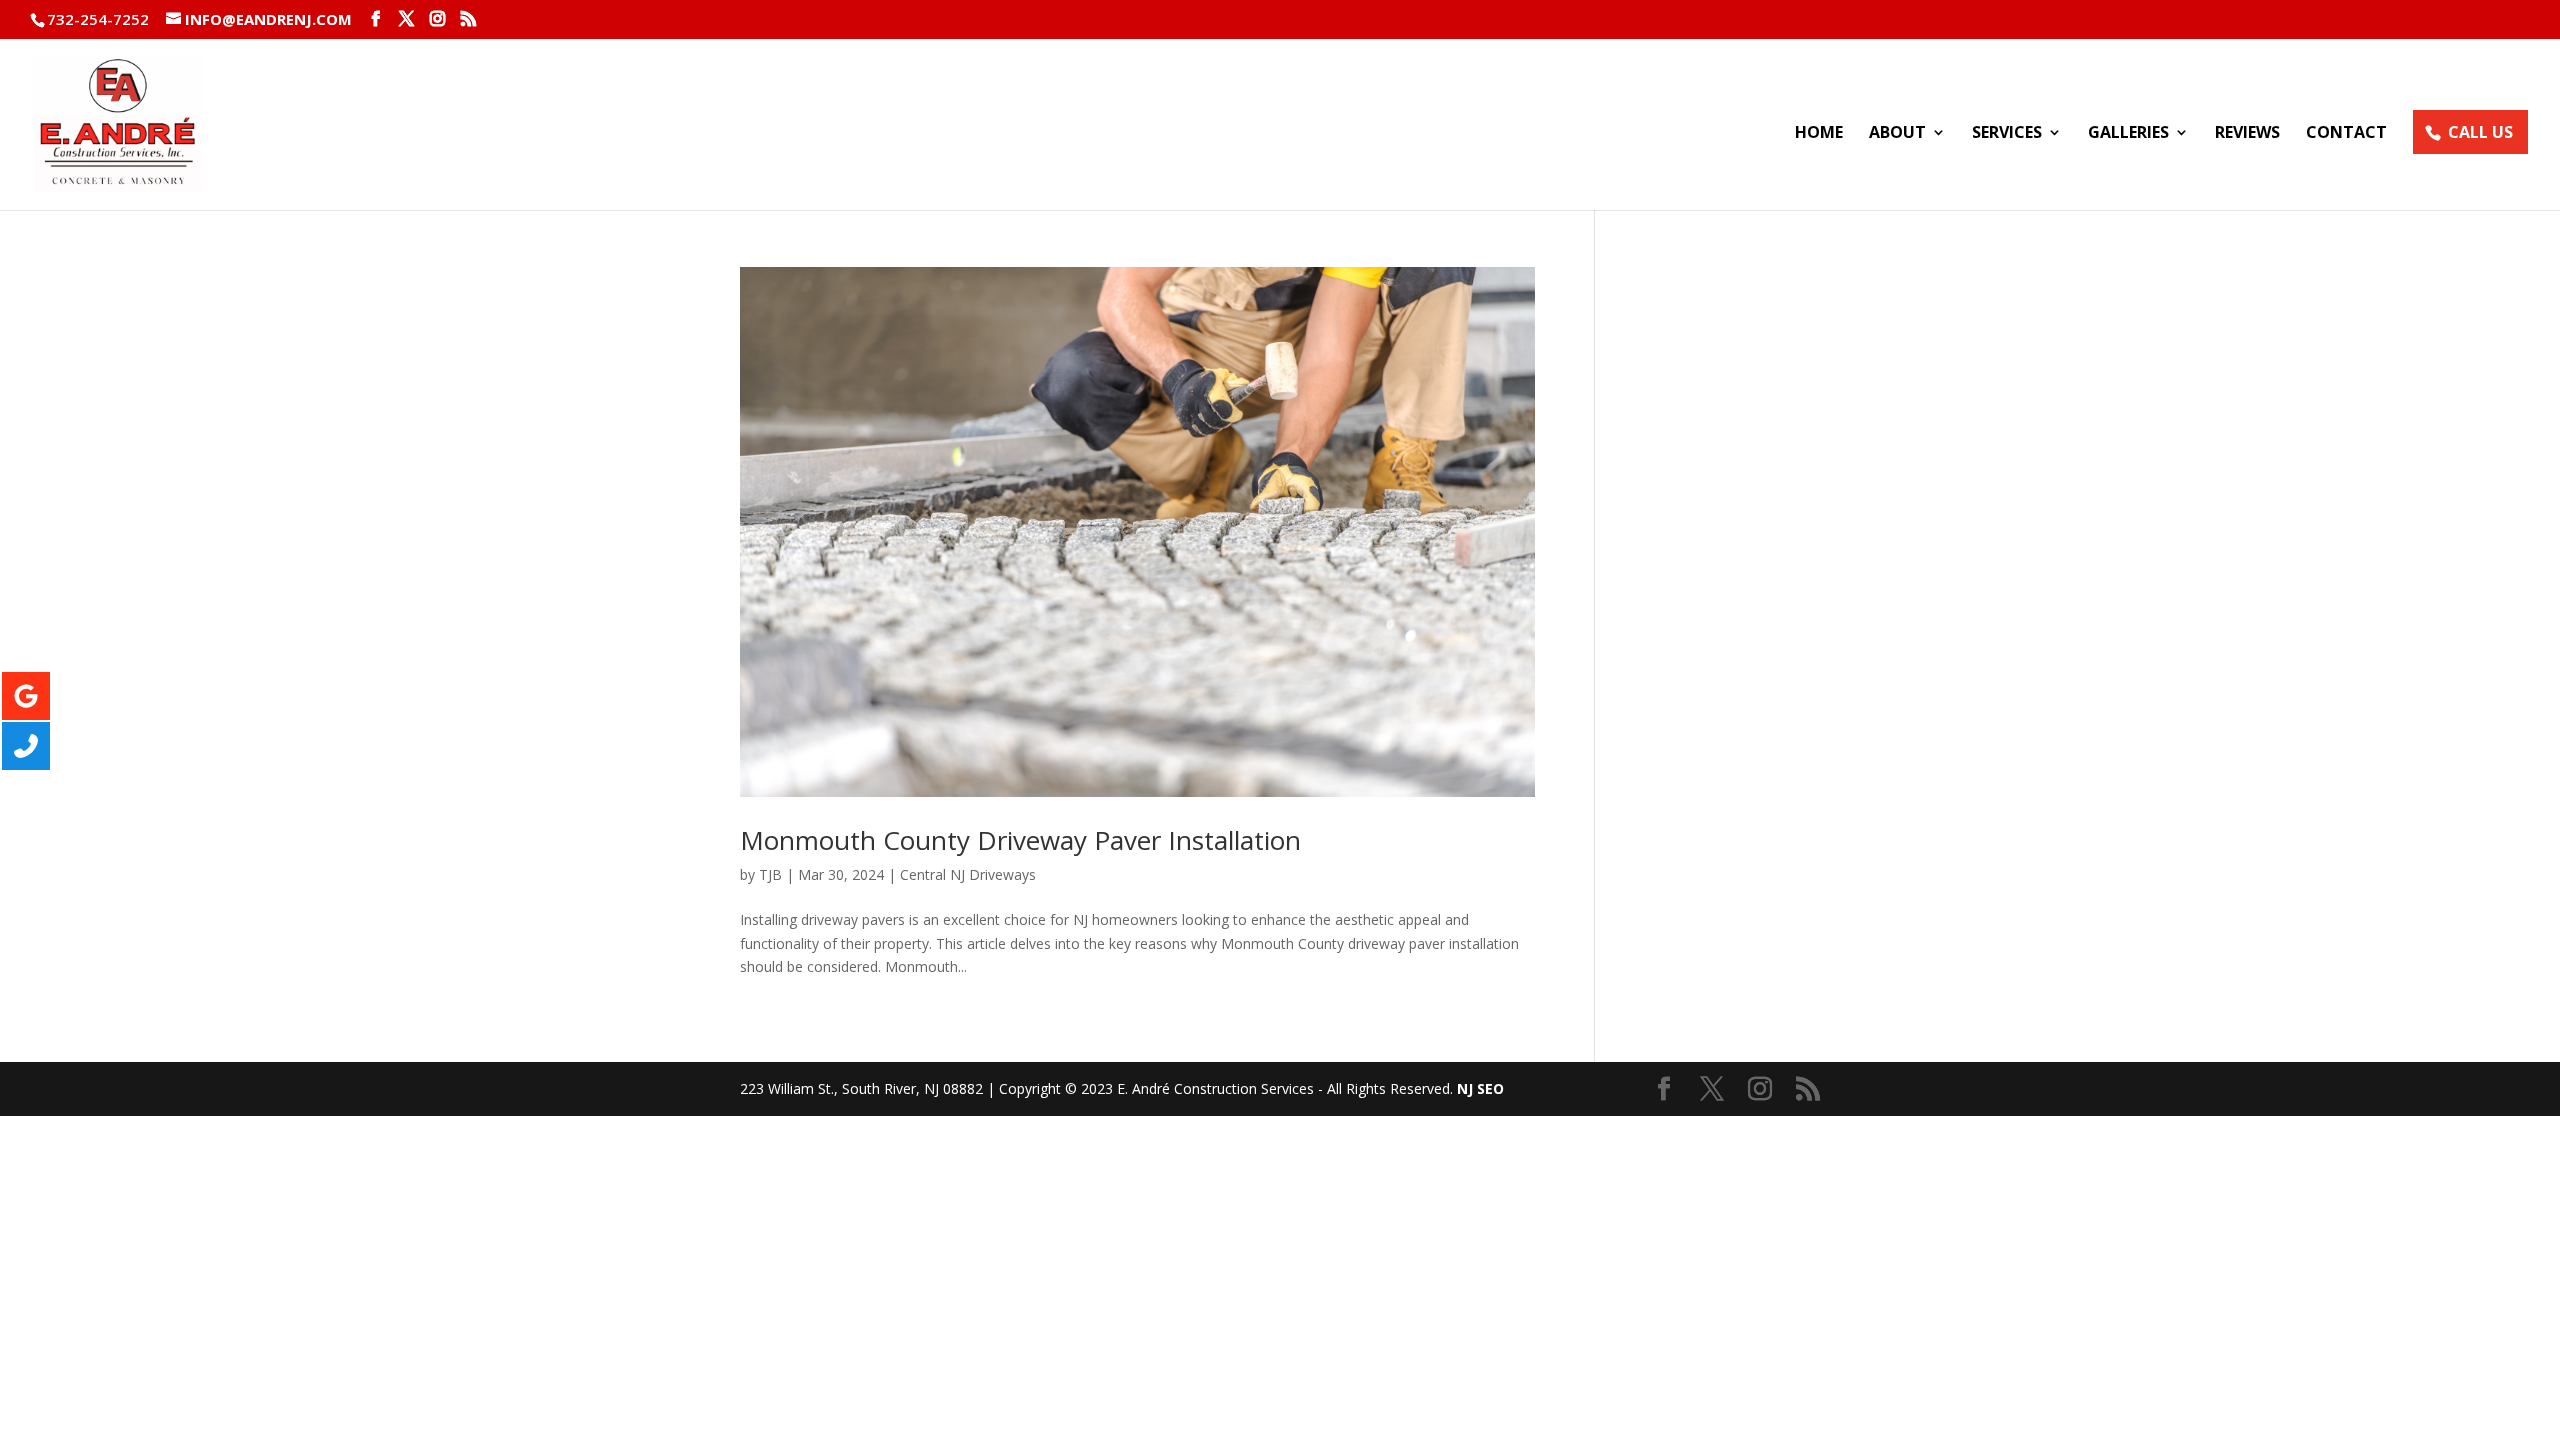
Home (1819, 134)
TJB (770, 874)
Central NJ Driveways (968, 874)
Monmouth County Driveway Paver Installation (1020, 840)
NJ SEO (1480, 1088)
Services (2007, 134)
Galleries (2128, 134)
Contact (2346, 134)
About (1897, 134)
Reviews (2247, 134)
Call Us (2480, 132)
